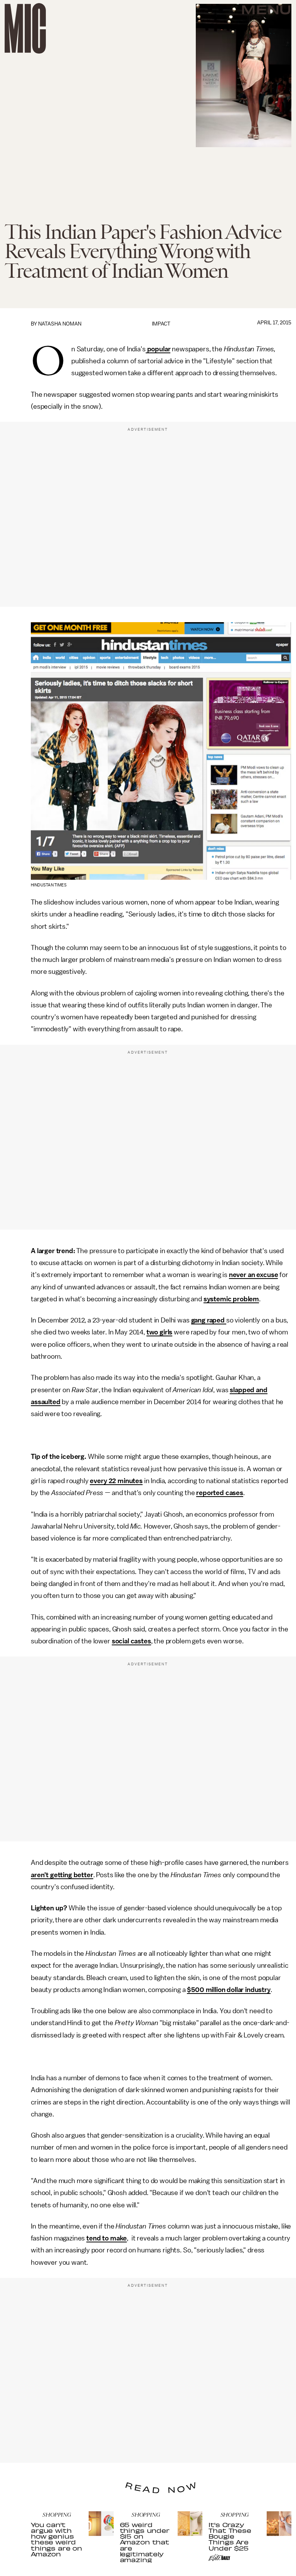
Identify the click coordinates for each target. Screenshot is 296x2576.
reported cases (220, 1493)
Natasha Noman (60, 324)
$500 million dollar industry (229, 1990)
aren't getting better (62, 1875)
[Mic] (25, 28)
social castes (131, 1641)
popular (158, 349)
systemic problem (231, 1299)
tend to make (107, 2238)
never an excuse (254, 1275)
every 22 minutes (116, 1481)
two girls (160, 1332)
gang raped (209, 1320)
